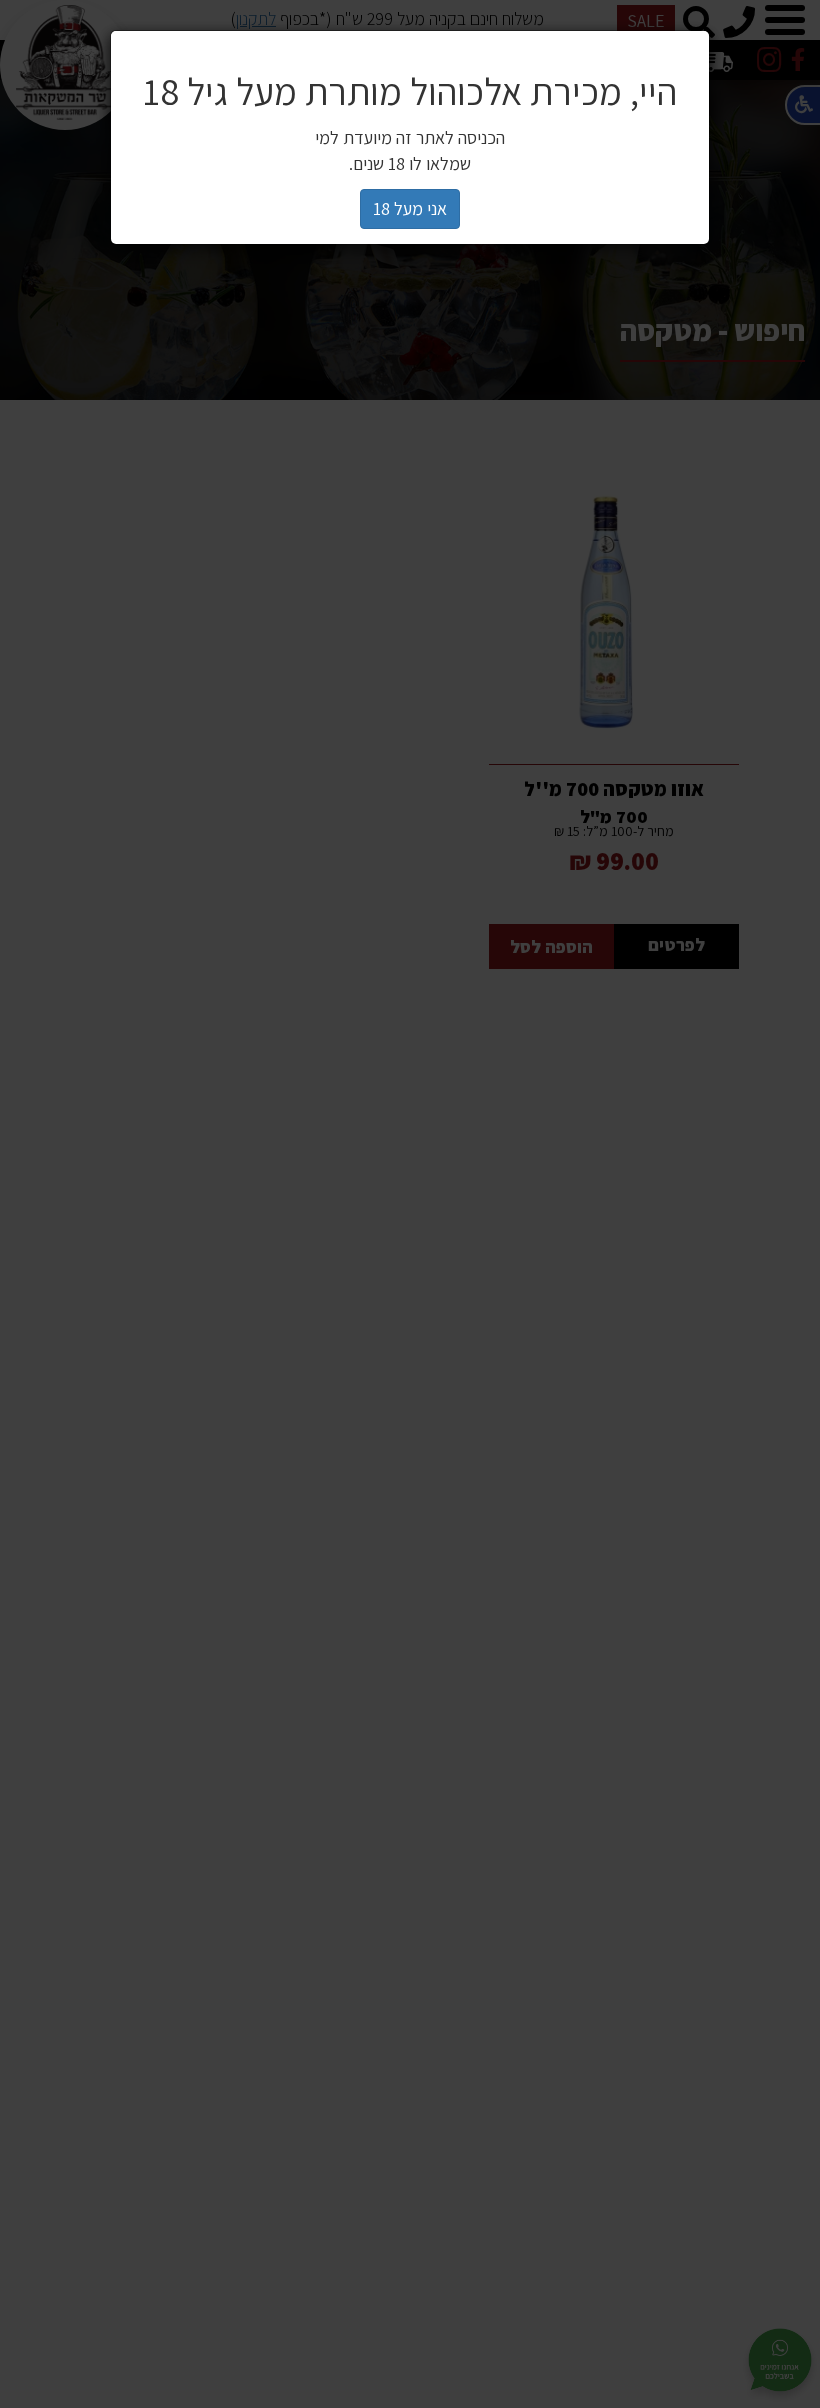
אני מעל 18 (410, 208)
